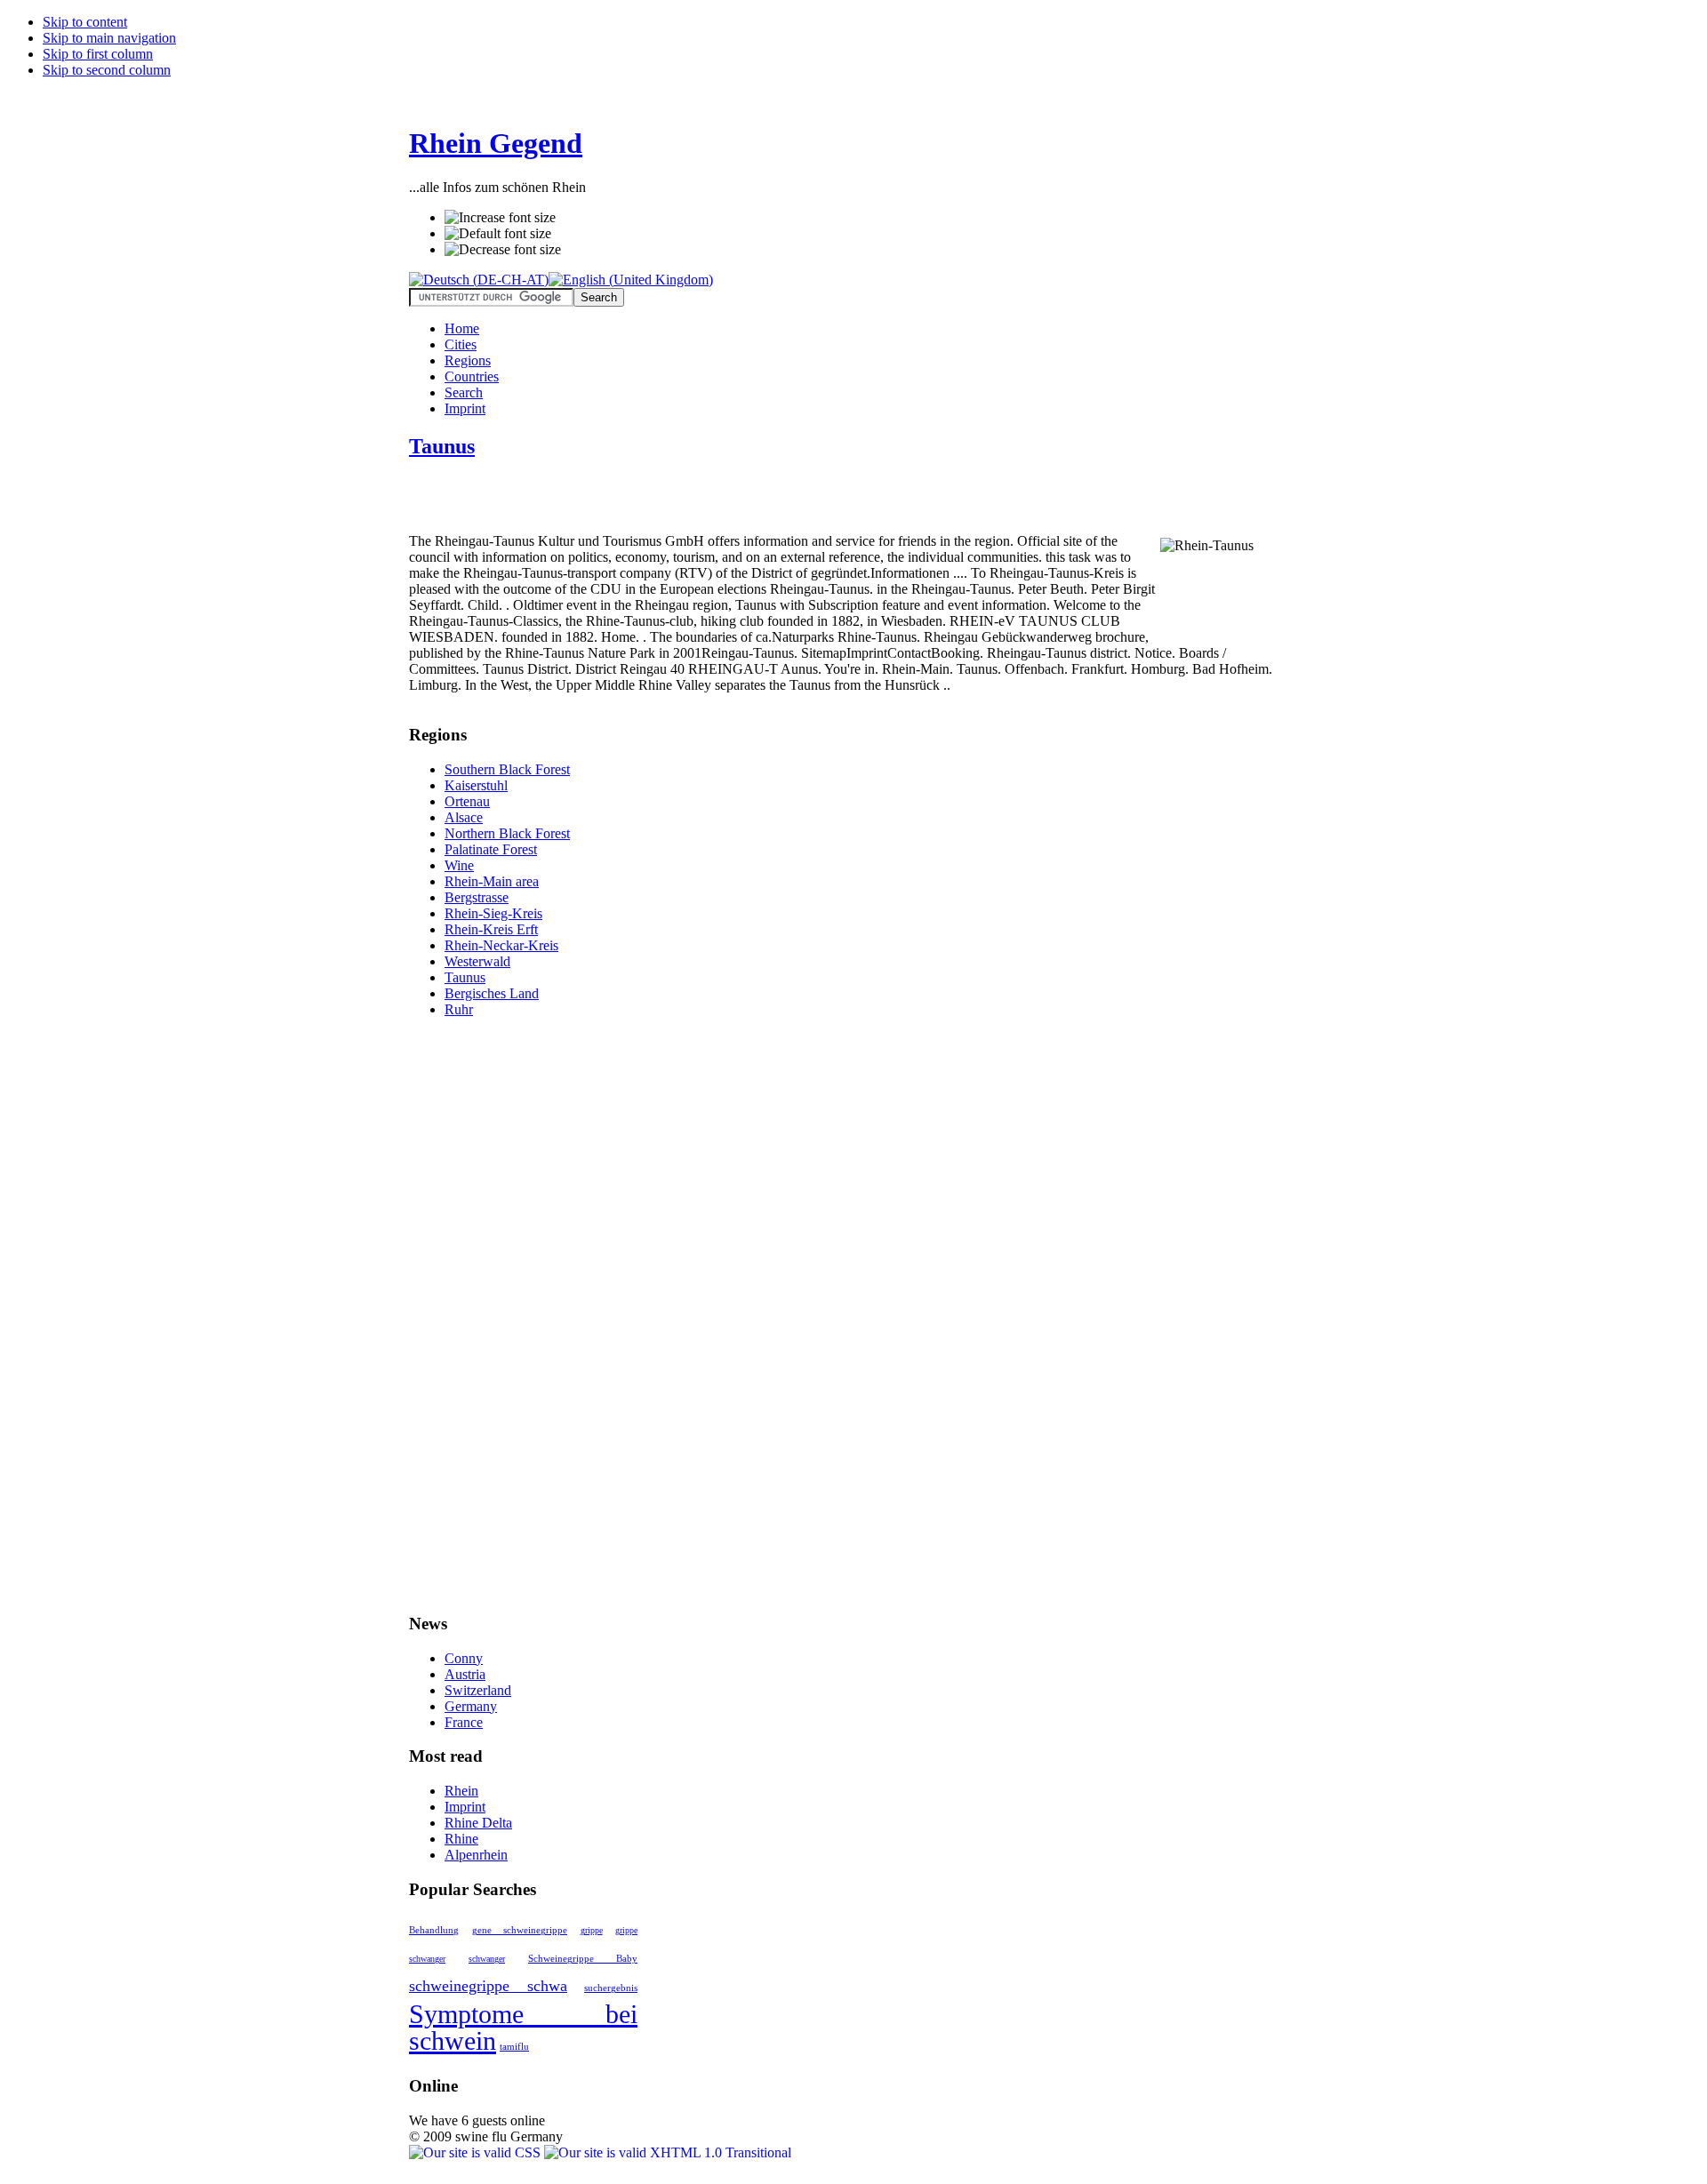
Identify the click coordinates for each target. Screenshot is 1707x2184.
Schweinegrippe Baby (583, 1959)
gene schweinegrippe (520, 1930)
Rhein (461, 1791)
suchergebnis (611, 1988)
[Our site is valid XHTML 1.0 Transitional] (668, 2152)
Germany (471, 1706)
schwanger (487, 1959)
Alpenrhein (476, 1855)
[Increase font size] (500, 218)
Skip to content (85, 22)
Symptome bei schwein (523, 2027)
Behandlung (434, 1930)
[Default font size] (498, 234)
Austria (465, 1674)
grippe (592, 1930)
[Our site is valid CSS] (477, 2152)
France (464, 1722)
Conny (464, 1658)
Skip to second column (107, 70)
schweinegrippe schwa (488, 1986)
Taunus (442, 446)
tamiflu (514, 2046)
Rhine (461, 1839)
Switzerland (478, 1690)
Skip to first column (98, 54)
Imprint (465, 1807)
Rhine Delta (478, 1823)
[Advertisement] (617, 503)
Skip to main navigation (109, 38)
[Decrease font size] (503, 250)
